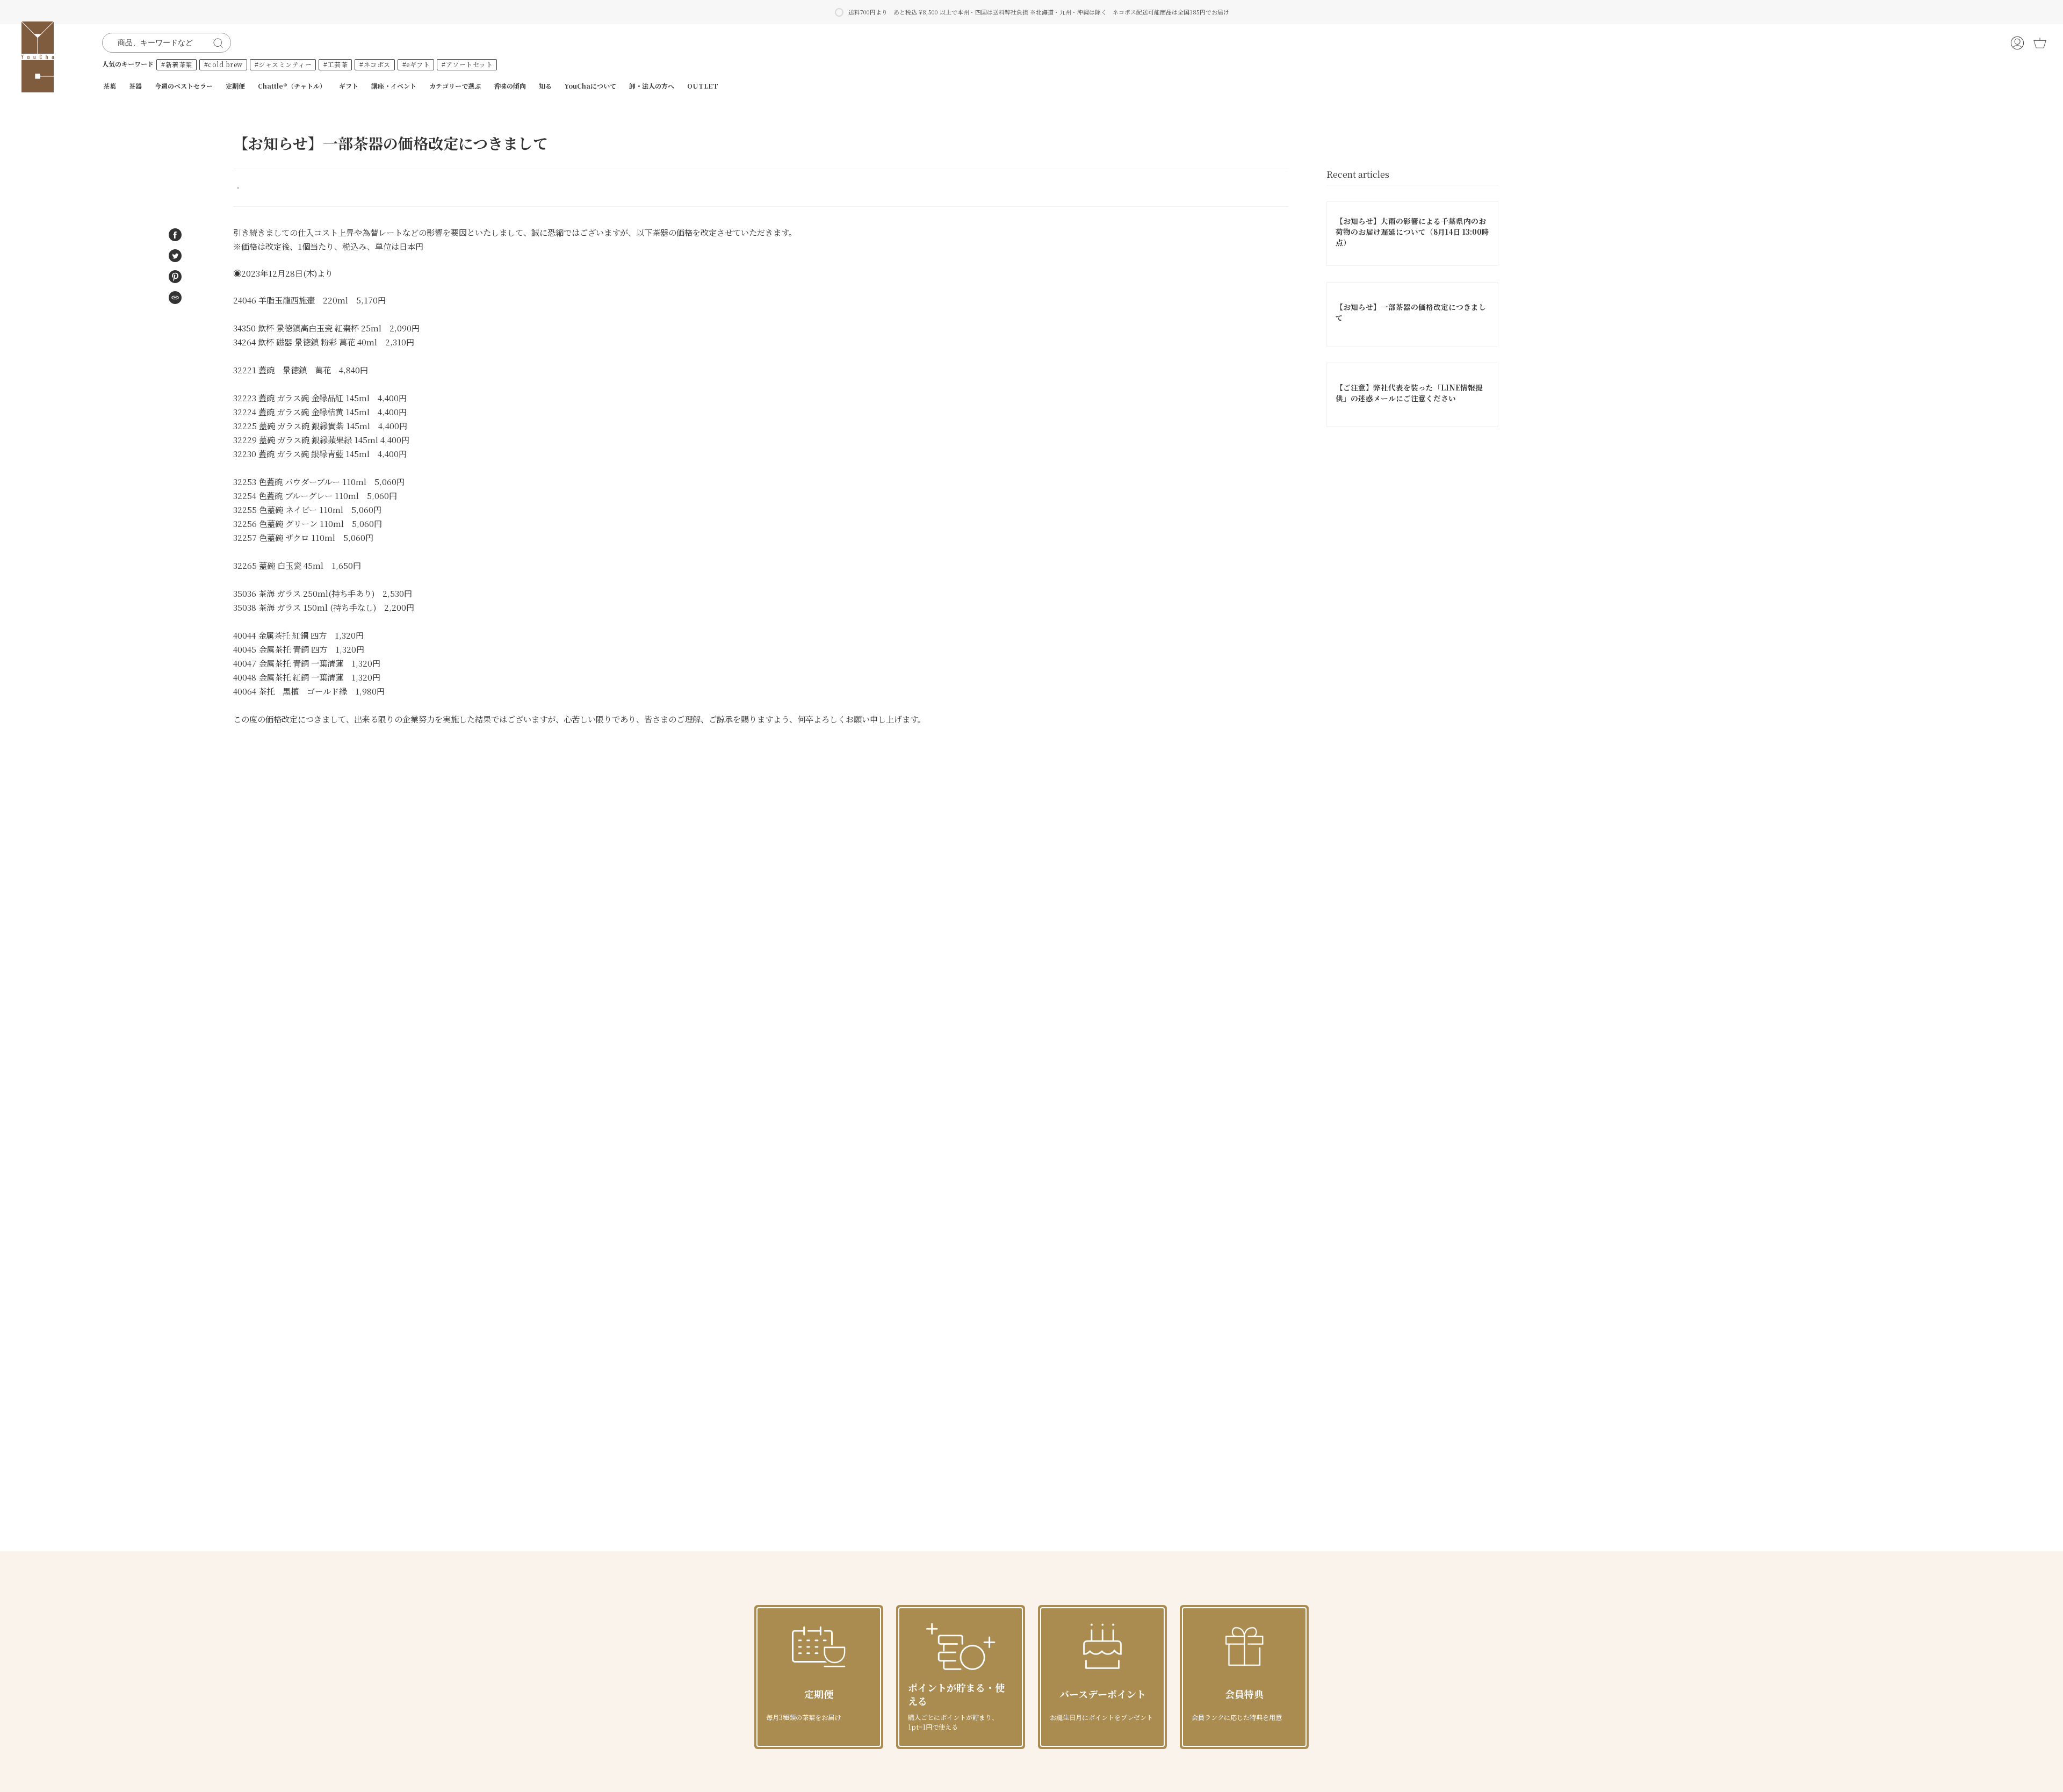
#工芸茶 (336, 64)
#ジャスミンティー (283, 64)
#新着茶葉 (177, 64)
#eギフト (416, 64)
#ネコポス (375, 64)
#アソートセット (467, 64)
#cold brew (223, 64)
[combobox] (160, 43)
